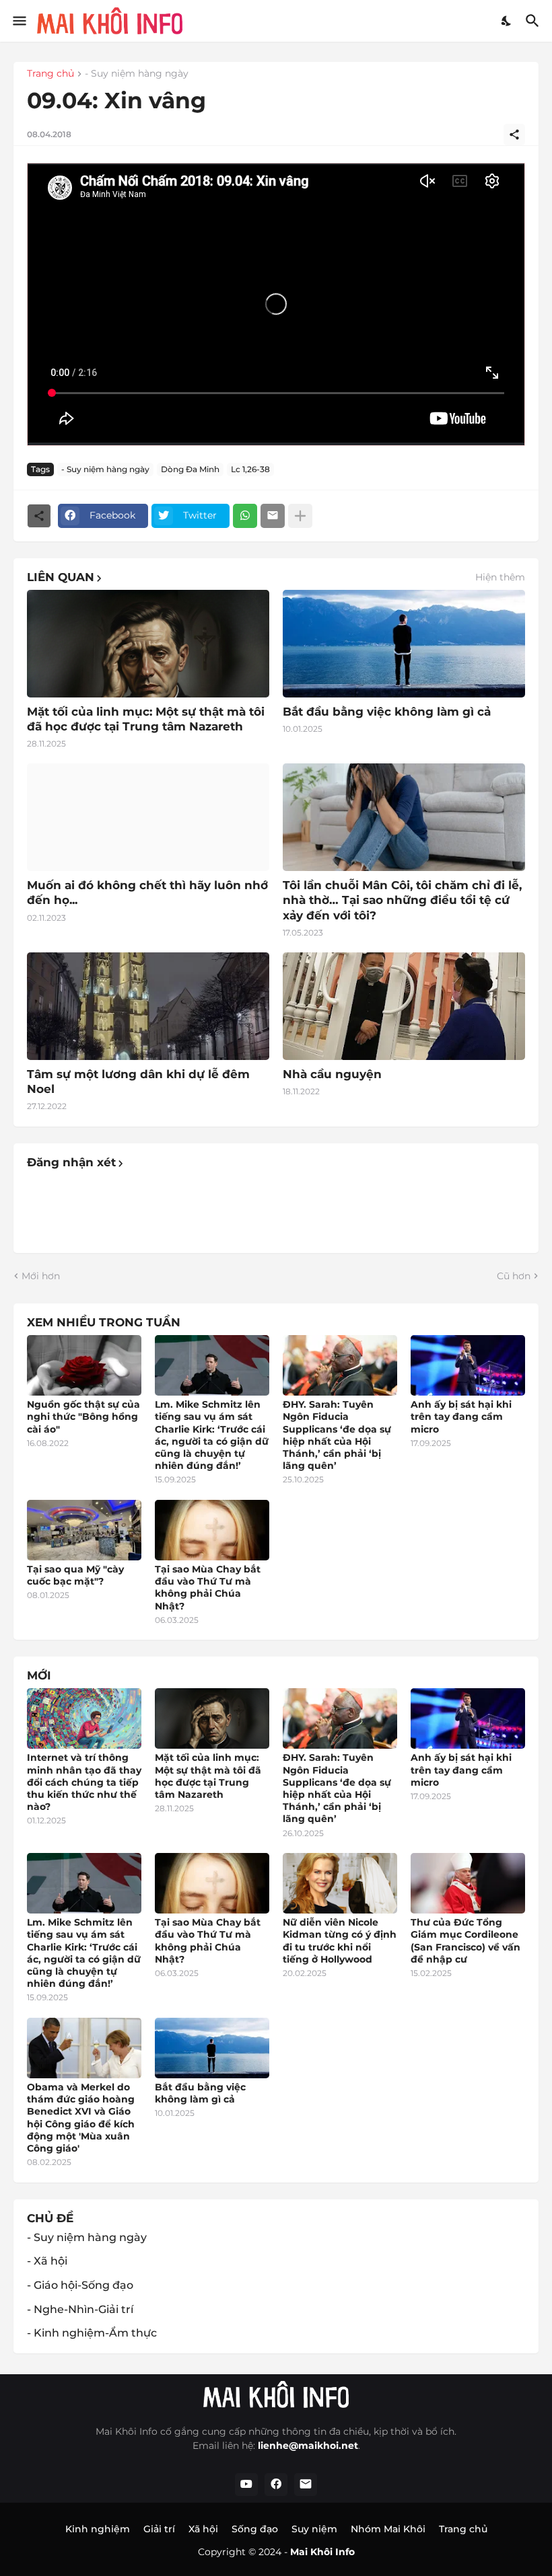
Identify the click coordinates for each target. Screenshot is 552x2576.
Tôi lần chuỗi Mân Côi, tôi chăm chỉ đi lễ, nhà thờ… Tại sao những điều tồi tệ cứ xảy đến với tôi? (402, 900)
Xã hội (203, 2529)
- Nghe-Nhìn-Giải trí (80, 2309)
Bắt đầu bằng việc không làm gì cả (387, 712)
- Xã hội (47, 2261)
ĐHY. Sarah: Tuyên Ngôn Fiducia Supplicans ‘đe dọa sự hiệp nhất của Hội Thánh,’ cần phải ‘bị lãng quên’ (337, 1435)
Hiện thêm (500, 577)
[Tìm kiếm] (534, 21)
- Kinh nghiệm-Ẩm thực (92, 2333)
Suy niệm (314, 2529)
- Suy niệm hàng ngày (137, 74)
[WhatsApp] (245, 516)
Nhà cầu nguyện (332, 1074)
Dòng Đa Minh (190, 469)
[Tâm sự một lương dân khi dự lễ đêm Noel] (148, 1006)
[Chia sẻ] (514, 135)
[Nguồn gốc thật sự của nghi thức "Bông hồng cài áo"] (84, 1365)
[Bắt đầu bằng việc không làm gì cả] (404, 644)
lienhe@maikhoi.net (308, 2446)
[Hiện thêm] (300, 516)
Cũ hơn (514, 1276)
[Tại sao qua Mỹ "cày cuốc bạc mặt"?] (84, 1530)
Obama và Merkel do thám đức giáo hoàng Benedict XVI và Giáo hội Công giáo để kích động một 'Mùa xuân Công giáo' (81, 2118)
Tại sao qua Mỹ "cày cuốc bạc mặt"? (75, 1575)
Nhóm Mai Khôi (388, 2529)
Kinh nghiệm (98, 2529)
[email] (306, 2485)
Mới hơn (41, 1276)
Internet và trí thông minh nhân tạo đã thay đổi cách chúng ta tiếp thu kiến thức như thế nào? (84, 1782)
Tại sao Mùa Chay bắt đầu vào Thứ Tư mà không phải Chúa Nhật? (208, 1588)
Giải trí (159, 2529)
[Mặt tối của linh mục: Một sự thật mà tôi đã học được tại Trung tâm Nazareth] (148, 644)
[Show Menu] (19, 21)
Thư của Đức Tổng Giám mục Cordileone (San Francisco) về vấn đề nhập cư (465, 1941)
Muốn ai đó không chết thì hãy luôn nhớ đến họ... (147, 893)
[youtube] (246, 2485)
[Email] (273, 516)
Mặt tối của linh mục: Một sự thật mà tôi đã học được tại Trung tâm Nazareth (146, 719)
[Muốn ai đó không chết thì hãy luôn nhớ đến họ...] (148, 817)
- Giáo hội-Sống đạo (80, 2285)
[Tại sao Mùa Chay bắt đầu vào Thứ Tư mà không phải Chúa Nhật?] (212, 1530)
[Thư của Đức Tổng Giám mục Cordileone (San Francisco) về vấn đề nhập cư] (468, 1883)
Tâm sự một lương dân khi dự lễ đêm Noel (138, 1082)
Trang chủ (50, 74)
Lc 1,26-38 (250, 469)
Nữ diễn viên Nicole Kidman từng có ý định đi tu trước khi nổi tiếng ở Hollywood (340, 1941)
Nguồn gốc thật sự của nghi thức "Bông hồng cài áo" (83, 1416)
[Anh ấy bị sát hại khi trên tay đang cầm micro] (468, 1365)
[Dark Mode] (507, 21)
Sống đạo (255, 2529)
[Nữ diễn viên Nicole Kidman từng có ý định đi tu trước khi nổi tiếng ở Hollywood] (340, 1883)
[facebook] (276, 2485)
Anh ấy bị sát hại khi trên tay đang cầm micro (461, 1416)
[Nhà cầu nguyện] (404, 1006)
